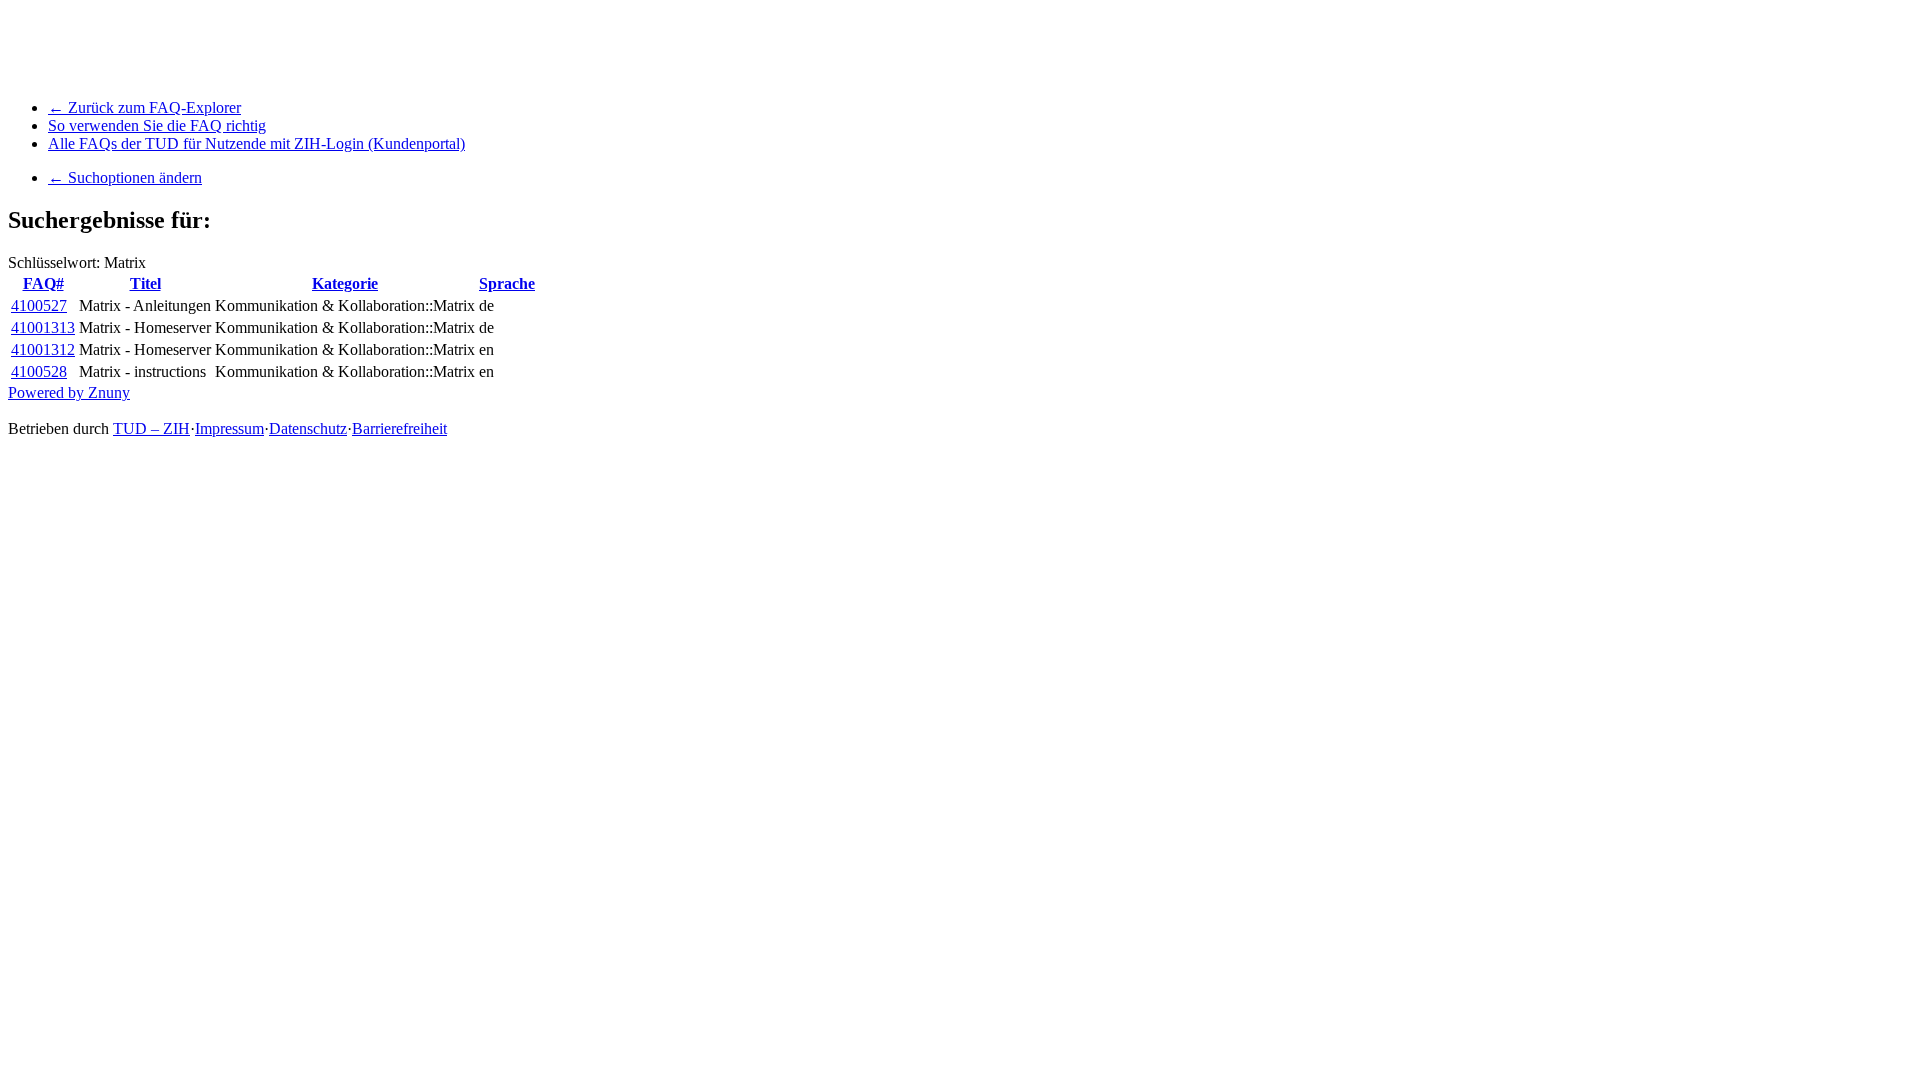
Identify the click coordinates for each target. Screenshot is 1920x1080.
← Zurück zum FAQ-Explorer (144, 107)
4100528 (39, 371)
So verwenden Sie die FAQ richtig (157, 125)
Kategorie (345, 283)
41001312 (43, 349)
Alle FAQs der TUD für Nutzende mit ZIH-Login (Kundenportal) (256, 143)
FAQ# (43, 283)
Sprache (507, 283)
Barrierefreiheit (399, 428)
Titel (145, 283)
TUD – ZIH (151, 428)
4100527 (39, 305)
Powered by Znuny (69, 392)
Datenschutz (308, 428)
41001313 (43, 327)
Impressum (229, 428)
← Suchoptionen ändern (125, 177)
